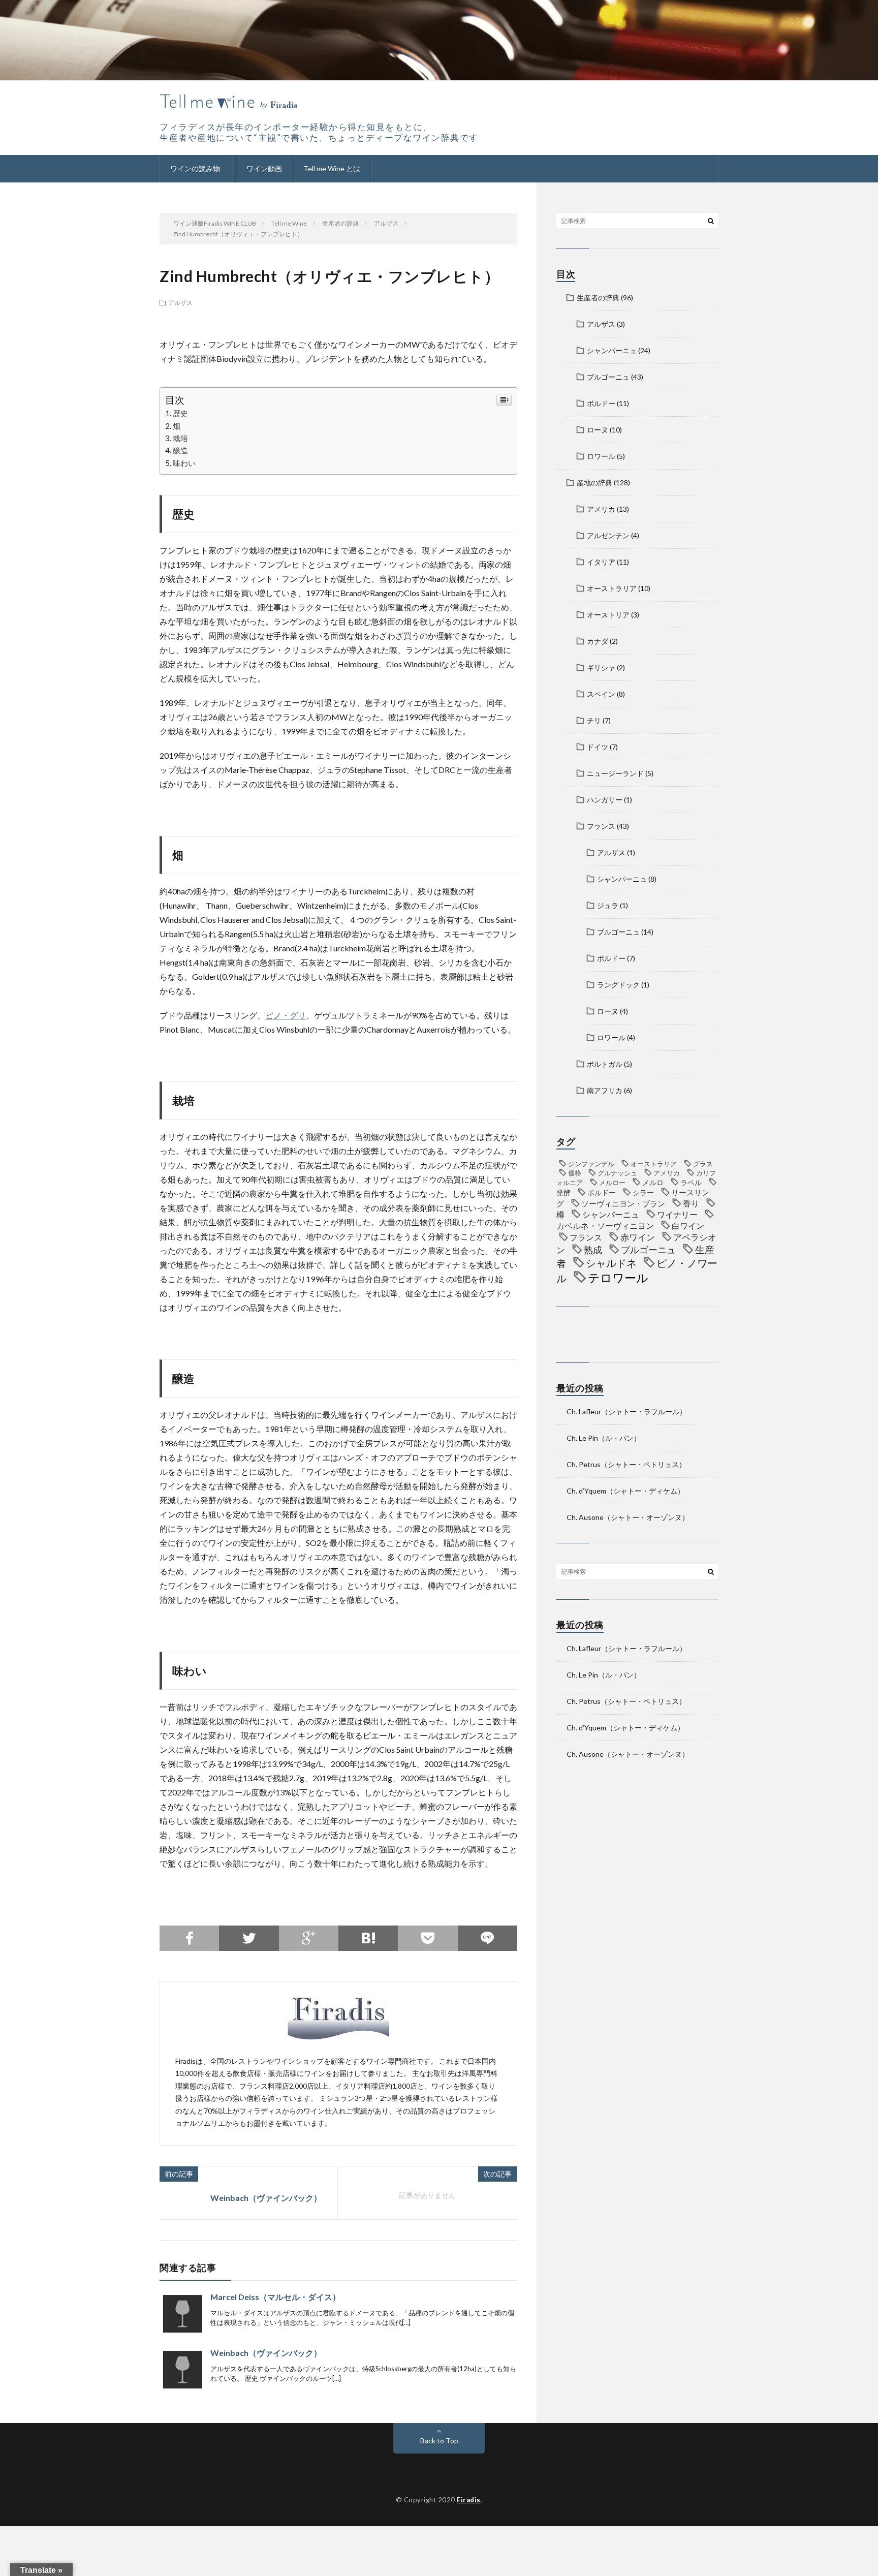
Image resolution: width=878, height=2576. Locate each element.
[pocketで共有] (428, 1938)
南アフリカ (605, 1090)
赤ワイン (638, 1237)
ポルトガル (605, 1064)
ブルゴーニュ (608, 377)
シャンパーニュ (612, 350)
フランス (601, 826)
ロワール (601, 456)
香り (691, 1203)
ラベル (691, 1182)
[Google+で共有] (309, 1938)
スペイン (601, 694)
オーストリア (608, 615)
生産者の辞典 (598, 298)
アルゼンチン (608, 535)
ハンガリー (605, 800)
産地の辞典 (594, 483)
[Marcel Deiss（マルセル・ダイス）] (182, 2314)
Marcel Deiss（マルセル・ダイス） (275, 2297)
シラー (643, 1192)
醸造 (180, 450)
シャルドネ (611, 1263)
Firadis (469, 2500)
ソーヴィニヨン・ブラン (623, 1203)
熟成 (593, 1250)
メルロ (653, 1182)
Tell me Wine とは (332, 168)
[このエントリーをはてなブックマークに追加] (368, 1938)
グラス (703, 1164)
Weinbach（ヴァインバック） (266, 2198)
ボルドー (601, 403)
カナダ (598, 641)
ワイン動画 (264, 168)
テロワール (618, 1278)
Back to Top (439, 2441)
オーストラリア (612, 588)
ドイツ (598, 747)
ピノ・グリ (286, 1015)
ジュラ (608, 905)
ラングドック (618, 985)
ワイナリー (677, 1214)
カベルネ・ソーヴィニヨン (605, 1225)
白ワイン (688, 1225)
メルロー (612, 1183)
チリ (594, 720)
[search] (711, 221)
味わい (184, 463)
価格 (575, 1173)
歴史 (180, 413)
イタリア (601, 562)
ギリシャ (601, 668)
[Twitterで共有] (249, 1938)
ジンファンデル (591, 1164)
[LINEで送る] (488, 1938)
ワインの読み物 (195, 168)
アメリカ (601, 509)
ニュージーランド (615, 773)
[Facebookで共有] (189, 1938)
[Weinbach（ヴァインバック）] (182, 2370)
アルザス (180, 302)
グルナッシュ (617, 1173)
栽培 (180, 438)
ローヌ (598, 430)
